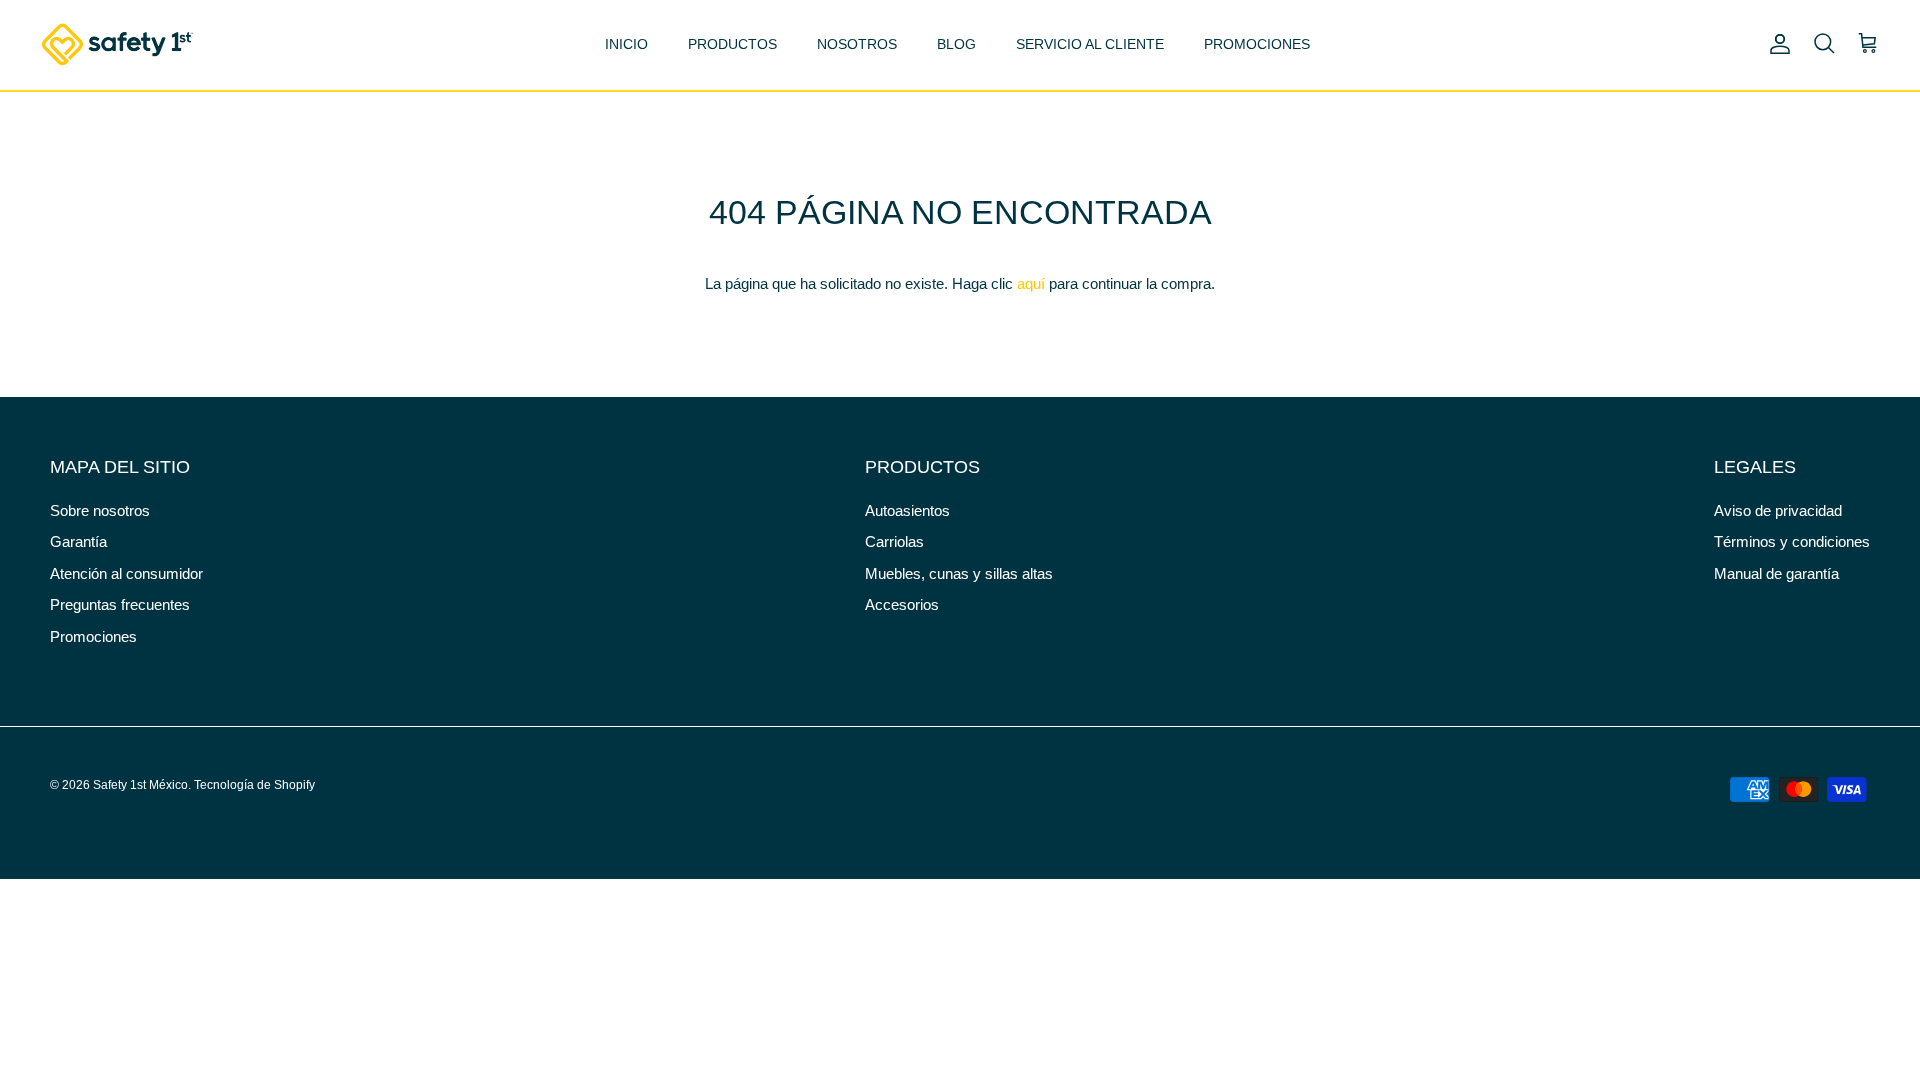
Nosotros (857, 44)
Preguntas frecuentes (120, 604)
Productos (732, 44)
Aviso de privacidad (1778, 510)
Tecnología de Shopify (254, 785)
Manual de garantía (1776, 573)
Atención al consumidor (126, 573)
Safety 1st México (140, 785)
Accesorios (902, 604)
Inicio (626, 44)
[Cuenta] (1776, 44)
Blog (956, 44)
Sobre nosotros (100, 510)
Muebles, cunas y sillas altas (959, 573)
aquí (1031, 283)
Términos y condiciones (1792, 541)
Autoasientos (907, 510)
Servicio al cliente (1090, 44)
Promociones (1257, 44)
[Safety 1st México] (117, 44)
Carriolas (894, 541)
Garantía (78, 541)
